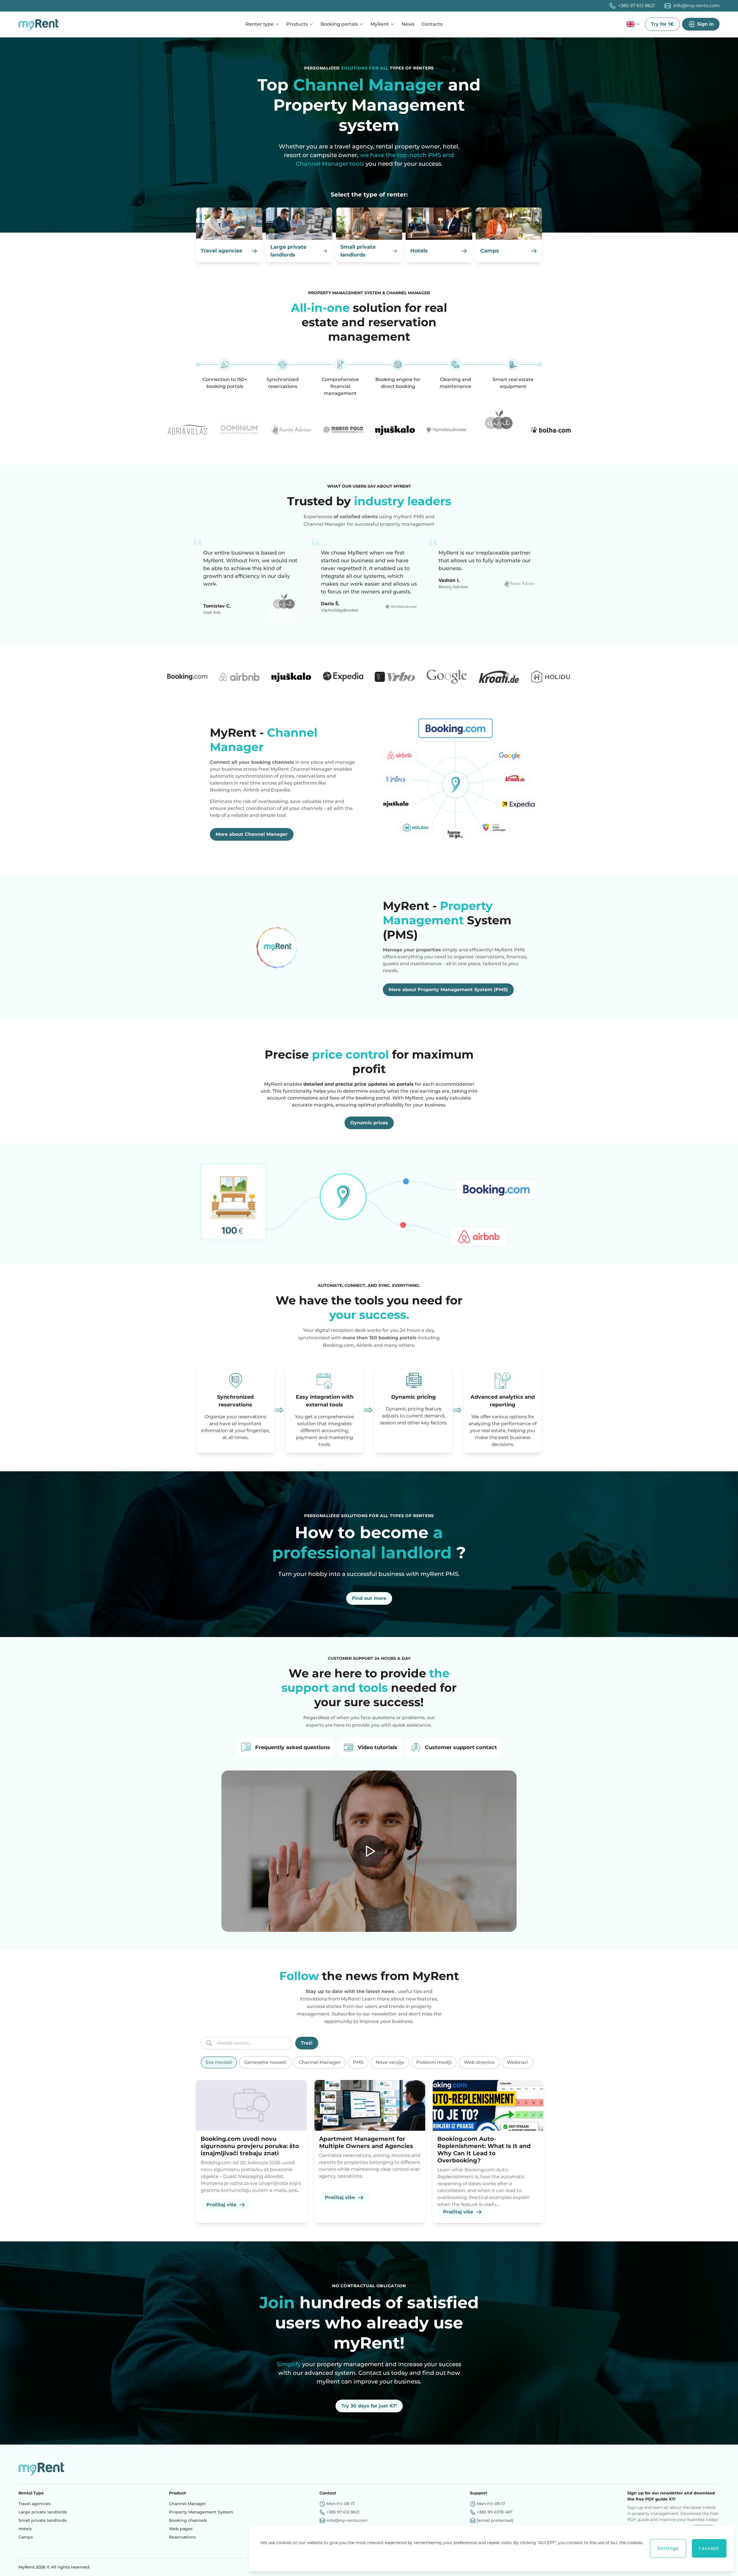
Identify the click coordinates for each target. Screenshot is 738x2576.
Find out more (369, 1598)
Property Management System (201, 2512)
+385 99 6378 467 (495, 2512)
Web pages (181, 2529)
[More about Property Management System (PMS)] (283, 947)
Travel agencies (34, 2504)
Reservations (182, 2537)
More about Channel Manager (252, 834)
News (408, 24)
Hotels (25, 2529)
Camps (26, 2537)
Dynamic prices (369, 1123)
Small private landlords (43, 2520)
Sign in (705, 24)
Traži (307, 2043)
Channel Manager (188, 2504)
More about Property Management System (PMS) (448, 990)
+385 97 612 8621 (637, 6)
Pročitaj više (221, 2205)
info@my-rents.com (696, 6)
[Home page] (40, 24)
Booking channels (188, 2520)
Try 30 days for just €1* (369, 2406)
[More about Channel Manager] (455, 783)
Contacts (432, 24)
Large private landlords (43, 2512)
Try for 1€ (662, 24)
